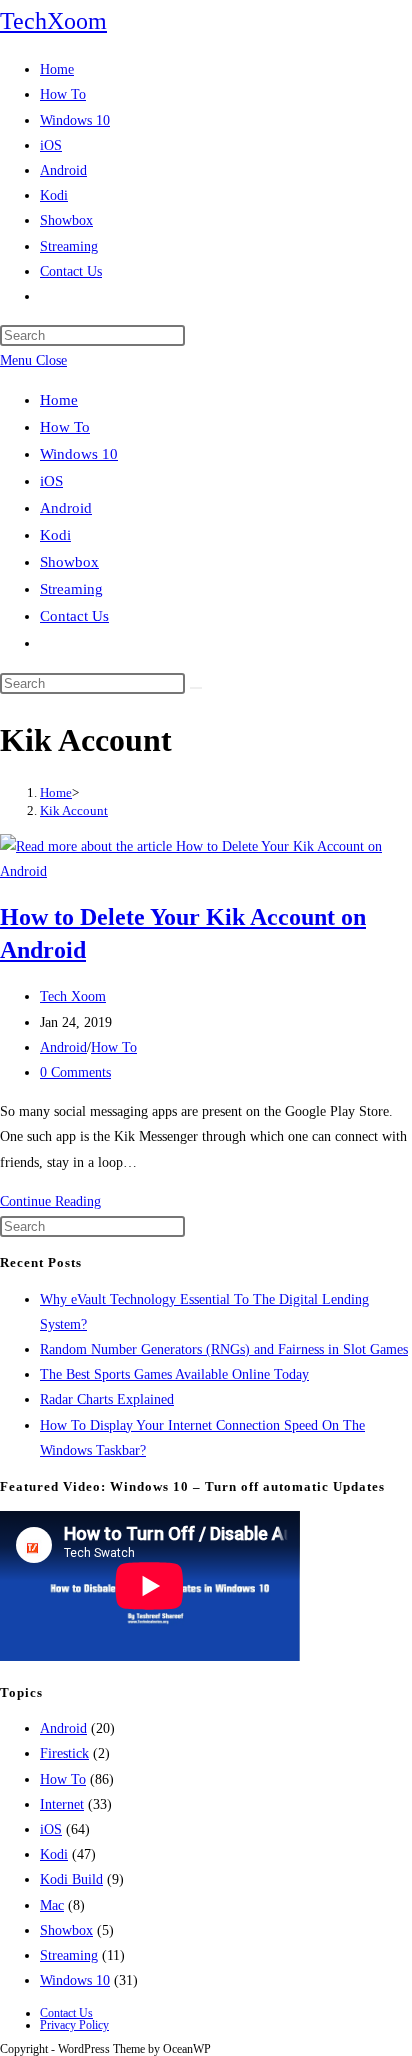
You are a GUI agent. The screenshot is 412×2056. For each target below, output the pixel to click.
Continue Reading (50, 1201)
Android (66, 508)
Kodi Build (71, 1879)
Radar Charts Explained (107, 1399)
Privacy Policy (74, 2025)
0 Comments (75, 1072)
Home (59, 400)
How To (65, 427)
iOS (51, 481)
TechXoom (53, 21)
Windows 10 (79, 454)
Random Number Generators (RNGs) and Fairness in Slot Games (224, 1349)
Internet (62, 1804)
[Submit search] (196, 688)
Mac (52, 1905)
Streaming (71, 589)
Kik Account (74, 810)
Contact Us (74, 616)
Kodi (55, 535)
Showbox (69, 562)
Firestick (64, 1753)
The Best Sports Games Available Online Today (174, 1374)
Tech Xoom (73, 996)
